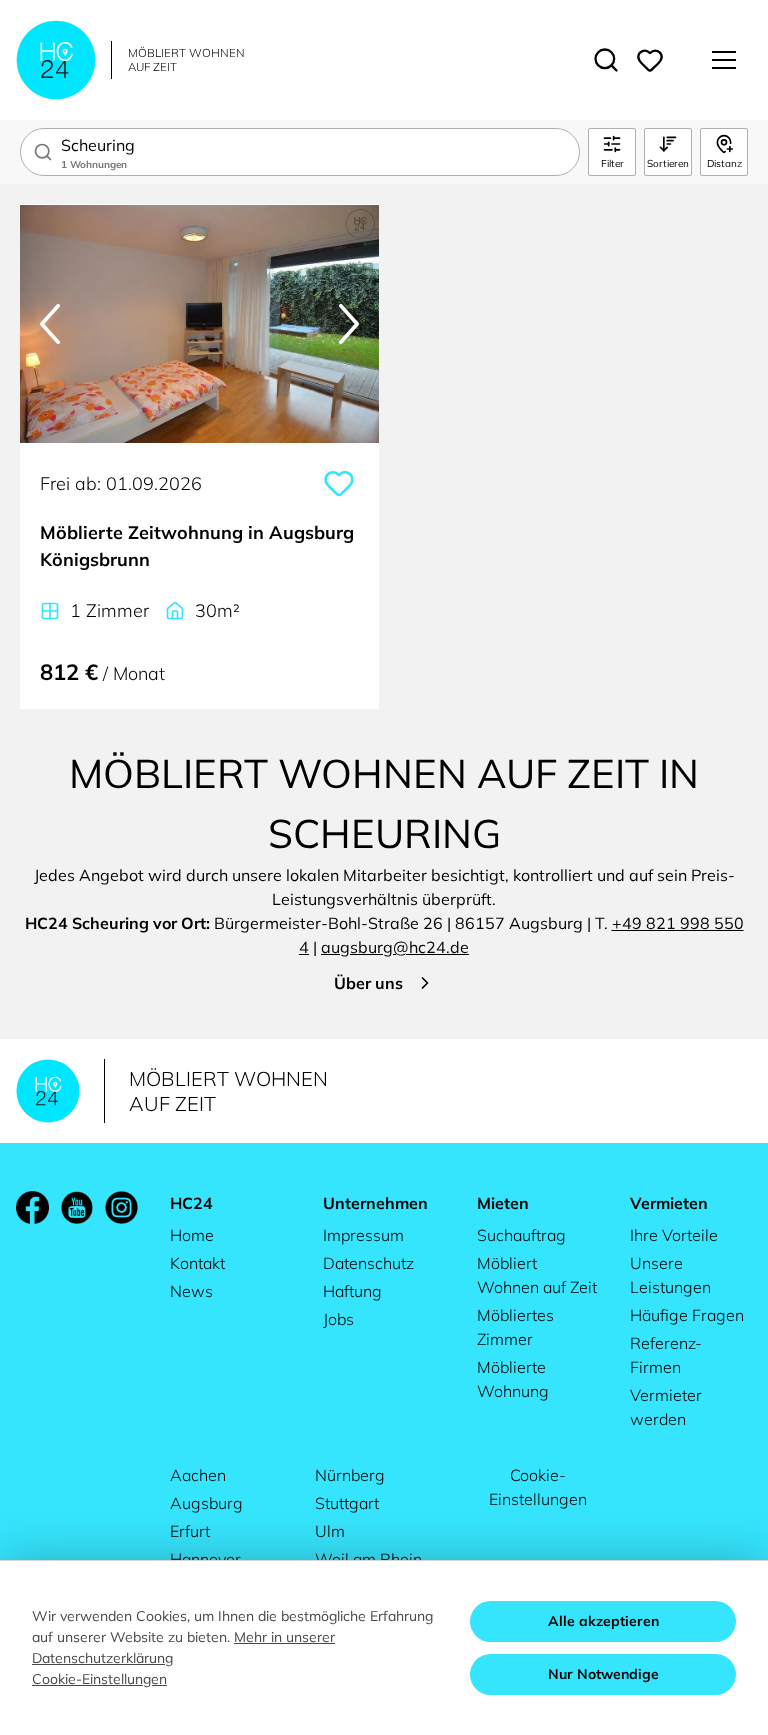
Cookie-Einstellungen (538, 1487)
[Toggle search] (606, 60)
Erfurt (190, 1531)
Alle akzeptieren (603, 1621)
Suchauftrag (521, 1235)
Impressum (363, 1235)
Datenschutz (368, 1263)
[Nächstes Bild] (349, 324)
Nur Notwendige (603, 1674)
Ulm (330, 1531)
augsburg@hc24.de (395, 947)
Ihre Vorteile (674, 1235)
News (191, 1291)
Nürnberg (350, 1475)
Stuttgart (347, 1503)
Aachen (198, 1475)
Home (192, 1235)
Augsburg (206, 1503)
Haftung (352, 1291)
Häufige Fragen (687, 1315)
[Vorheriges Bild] (50, 324)
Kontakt (197, 1263)
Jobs (338, 1319)
